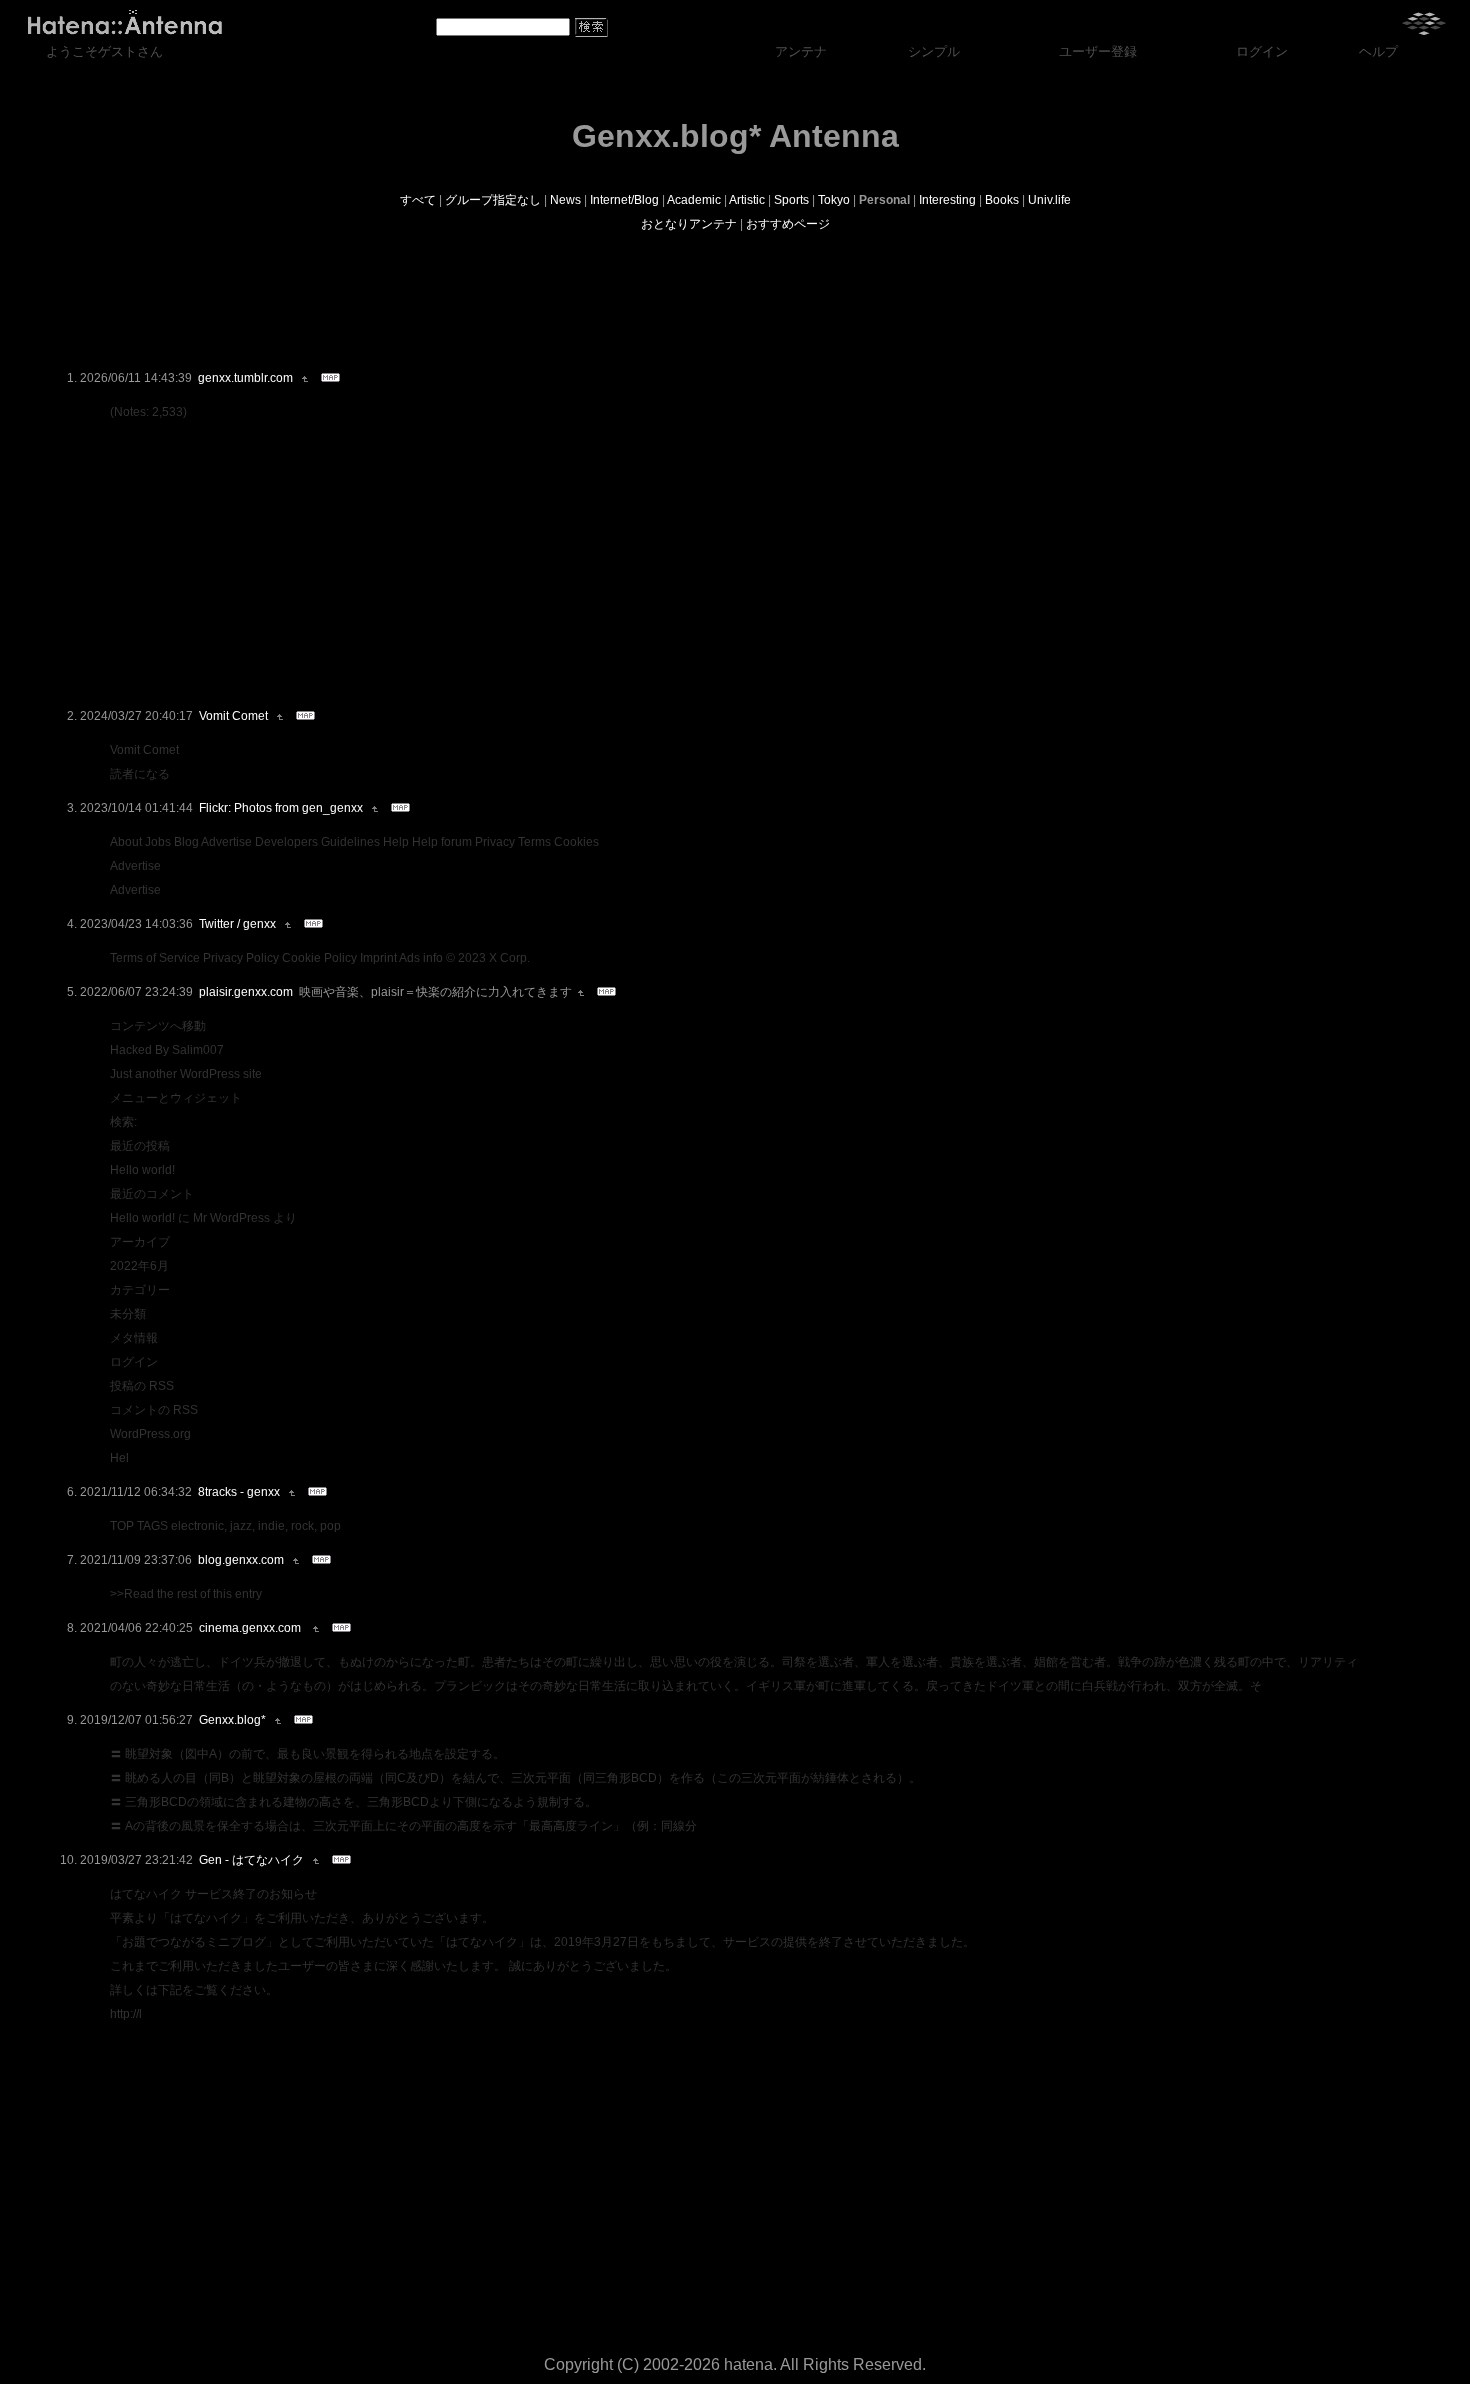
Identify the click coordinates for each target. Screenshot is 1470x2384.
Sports (791, 200)
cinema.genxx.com (251, 1628)
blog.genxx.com (241, 1560)
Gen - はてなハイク (251, 1860)
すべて (418, 200)
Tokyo (834, 200)
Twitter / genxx (237, 924)
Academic (694, 200)
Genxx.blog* (232, 1720)
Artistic (747, 200)
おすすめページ (788, 224)
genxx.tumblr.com (245, 378)
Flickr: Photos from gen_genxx (281, 808)
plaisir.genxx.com (246, 992)
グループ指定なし (493, 200)
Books (1002, 200)
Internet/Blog (624, 200)
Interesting (947, 200)
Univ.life (1049, 200)
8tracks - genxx (239, 1492)
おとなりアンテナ (689, 224)
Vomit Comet (233, 716)
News (565, 200)
